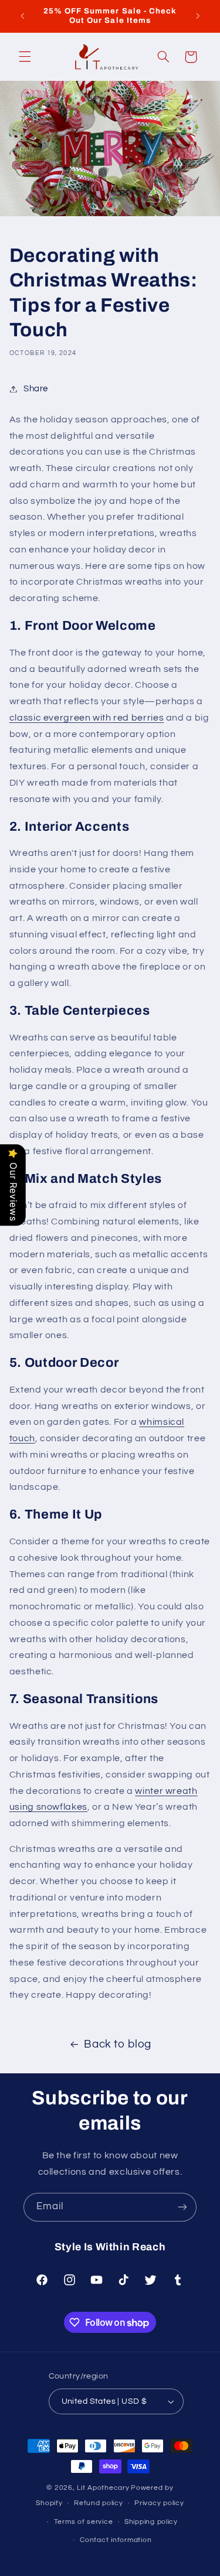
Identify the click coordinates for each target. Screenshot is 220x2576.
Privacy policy (159, 2503)
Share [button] (36, 389)
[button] (25, 57)
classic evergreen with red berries (87, 718)
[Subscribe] (182, 2207)
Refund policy (99, 2503)
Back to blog (118, 2044)
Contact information (116, 2540)
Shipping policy (151, 2522)
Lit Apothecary (103, 2488)
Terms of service (84, 2522)
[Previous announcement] (22, 16)
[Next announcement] (198, 16)
